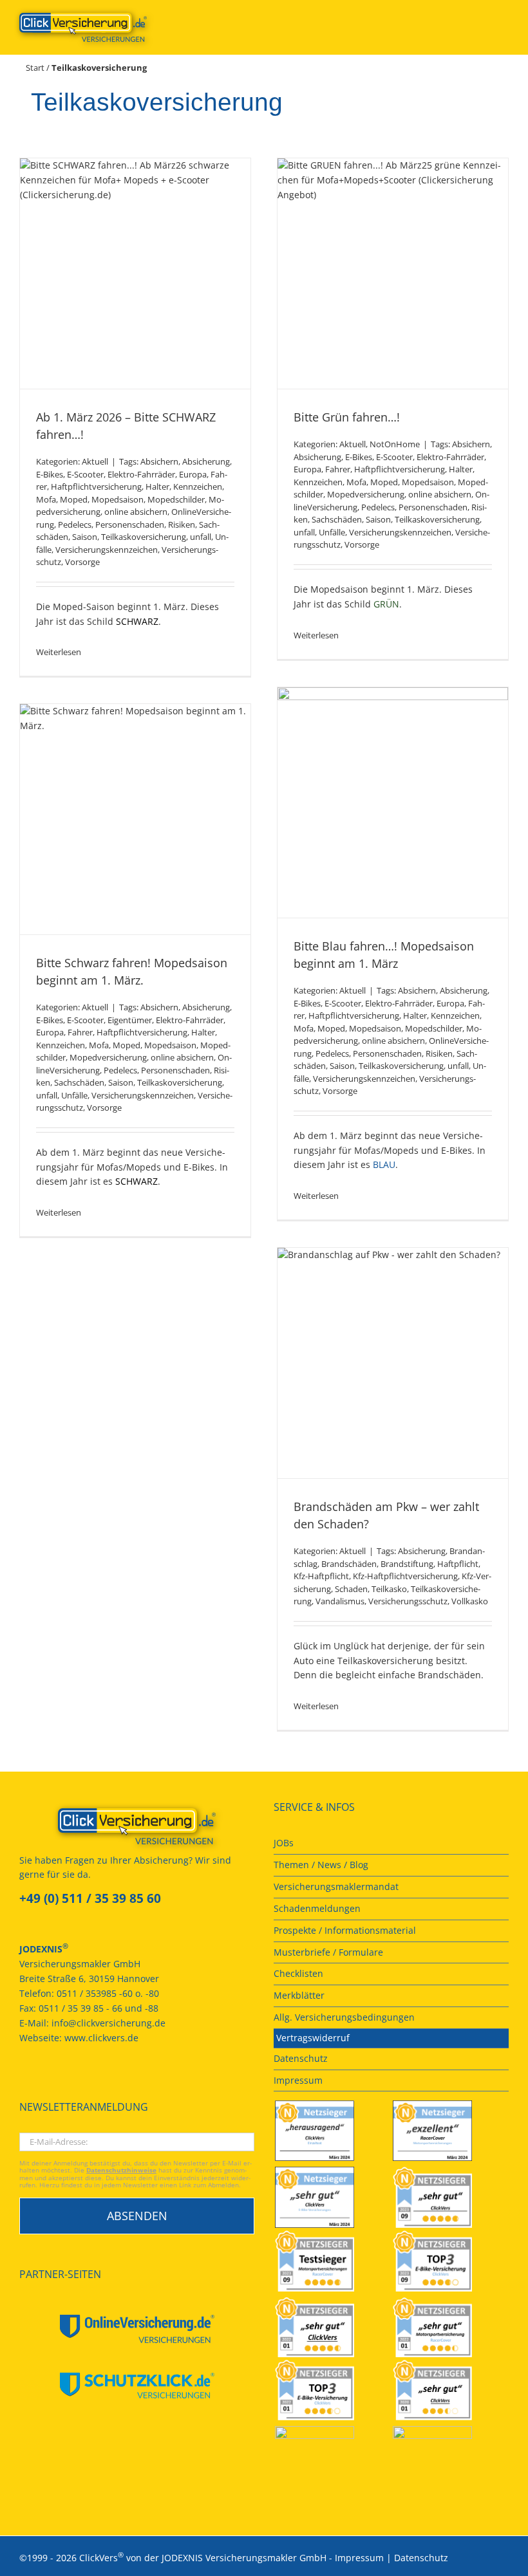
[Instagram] (93, 2085)
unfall (201, 537)
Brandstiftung (407, 1564)
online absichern (136, 512)
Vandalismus (340, 1601)
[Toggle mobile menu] (504, 20)
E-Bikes (50, 474)
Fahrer (338, 469)
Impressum (359, 2558)
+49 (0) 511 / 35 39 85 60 (90, 1898)
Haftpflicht (458, 1564)
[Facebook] (23, 2085)
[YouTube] (41, 2085)
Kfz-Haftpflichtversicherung (405, 1576)
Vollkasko (470, 1601)
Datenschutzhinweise (121, 2170)
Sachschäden (337, 519)
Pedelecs (75, 524)
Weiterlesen (59, 652)
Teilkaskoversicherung (144, 537)
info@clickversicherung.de (108, 2023)
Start (35, 68)
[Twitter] (75, 2085)
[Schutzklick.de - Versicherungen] (137, 2386)
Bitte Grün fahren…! (347, 417)
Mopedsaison (118, 499)
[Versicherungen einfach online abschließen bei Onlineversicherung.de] (137, 2329)
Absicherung (206, 461)
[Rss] (110, 2085)
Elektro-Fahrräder (141, 474)
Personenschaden (130, 524)
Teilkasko (389, 1589)
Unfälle (332, 532)
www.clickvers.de (101, 2038)
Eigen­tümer (130, 1020)
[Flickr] (58, 2085)
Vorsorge (82, 562)
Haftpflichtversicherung (96, 486)
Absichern (159, 461)
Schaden (351, 1589)
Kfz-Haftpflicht (321, 1576)
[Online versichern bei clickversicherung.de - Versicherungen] (137, 1826)
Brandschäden (349, 1564)
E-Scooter (85, 474)
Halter (157, 486)
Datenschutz (421, 2558)
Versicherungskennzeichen (107, 550)
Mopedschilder (176, 499)
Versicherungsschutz (408, 1601)
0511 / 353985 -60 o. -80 (108, 1993)
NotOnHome (395, 444)
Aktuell (95, 461)
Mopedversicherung (366, 494)
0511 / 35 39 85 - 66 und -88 (99, 2008)
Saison (85, 537)
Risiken (182, 524)
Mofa (46, 499)
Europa (193, 474)
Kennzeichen (198, 486)
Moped (74, 499)
